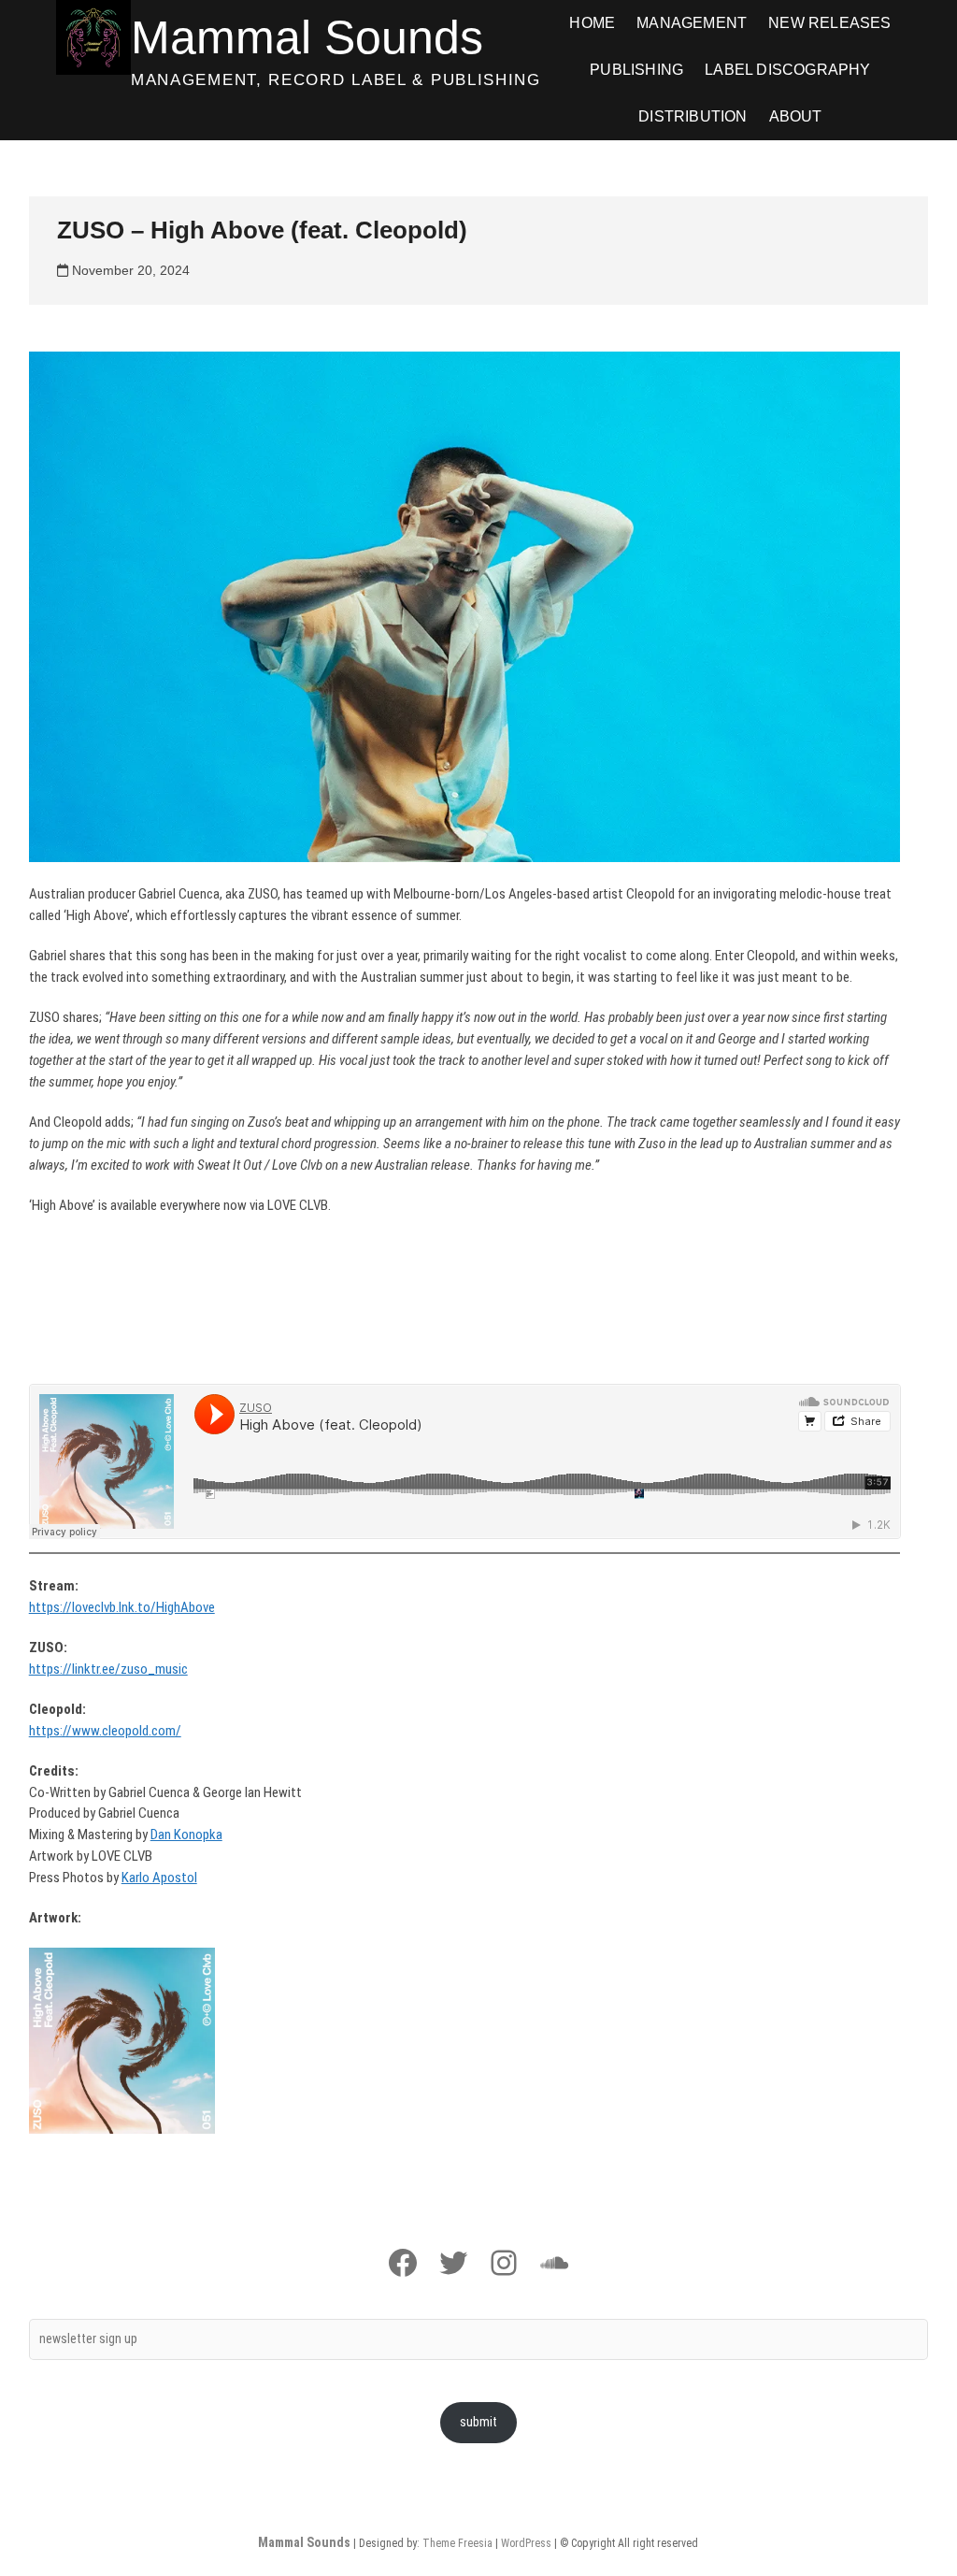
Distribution (693, 116)
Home (592, 23)
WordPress (526, 2543)
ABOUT (796, 116)
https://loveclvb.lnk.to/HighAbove (122, 1607)
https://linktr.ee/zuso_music (108, 1669)
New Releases (829, 23)
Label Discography (787, 70)
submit (478, 2422)
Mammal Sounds (307, 37)
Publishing (636, 70)
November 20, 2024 (129, 270)
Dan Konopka (186, 1835)
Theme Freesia (457, 2543)
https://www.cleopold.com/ (105, 1731)
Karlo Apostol (159, 1878)
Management (692, 23)
